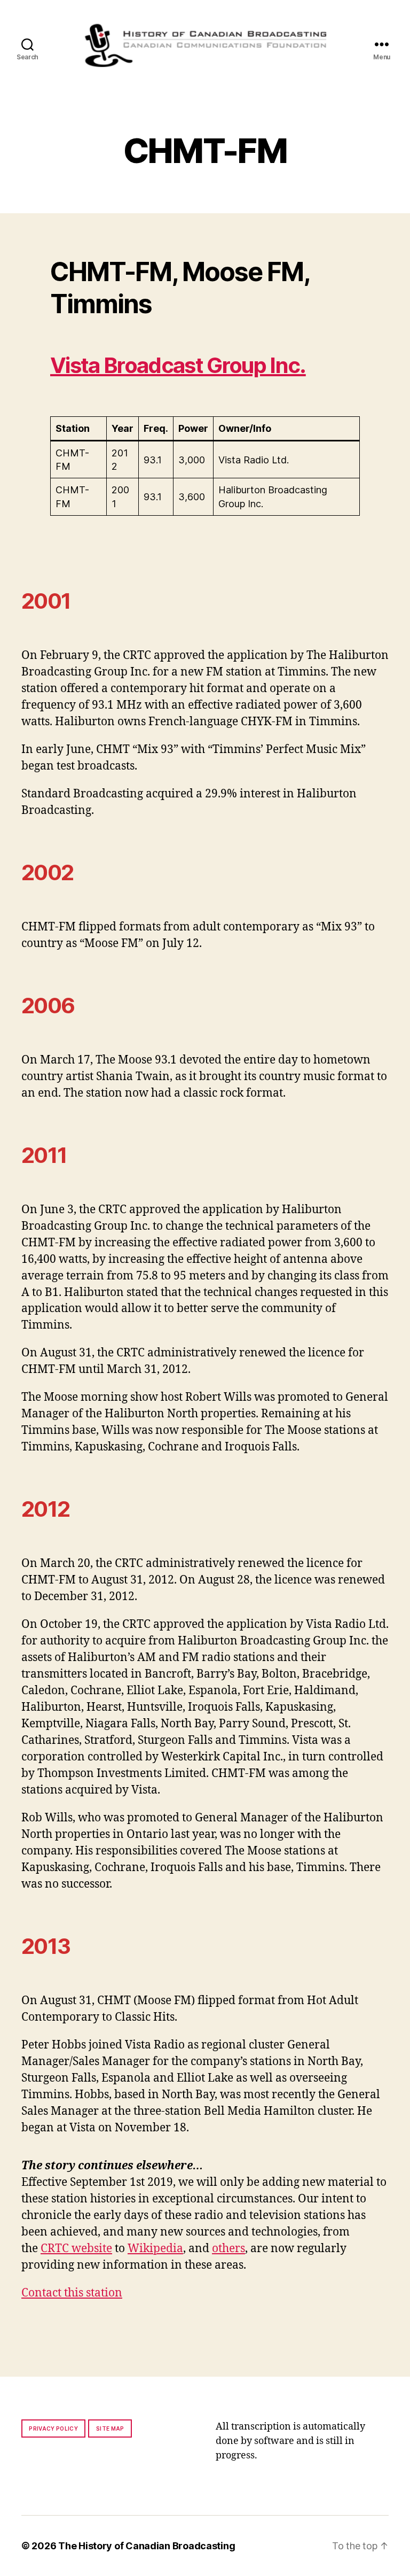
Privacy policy (53, 2428)
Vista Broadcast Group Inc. (178, 365)
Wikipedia (155, 2249)
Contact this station (72, 2293)
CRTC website (76, 2249)
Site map (110, 2428)
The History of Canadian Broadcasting (147, 2546)
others (228, 2249)
